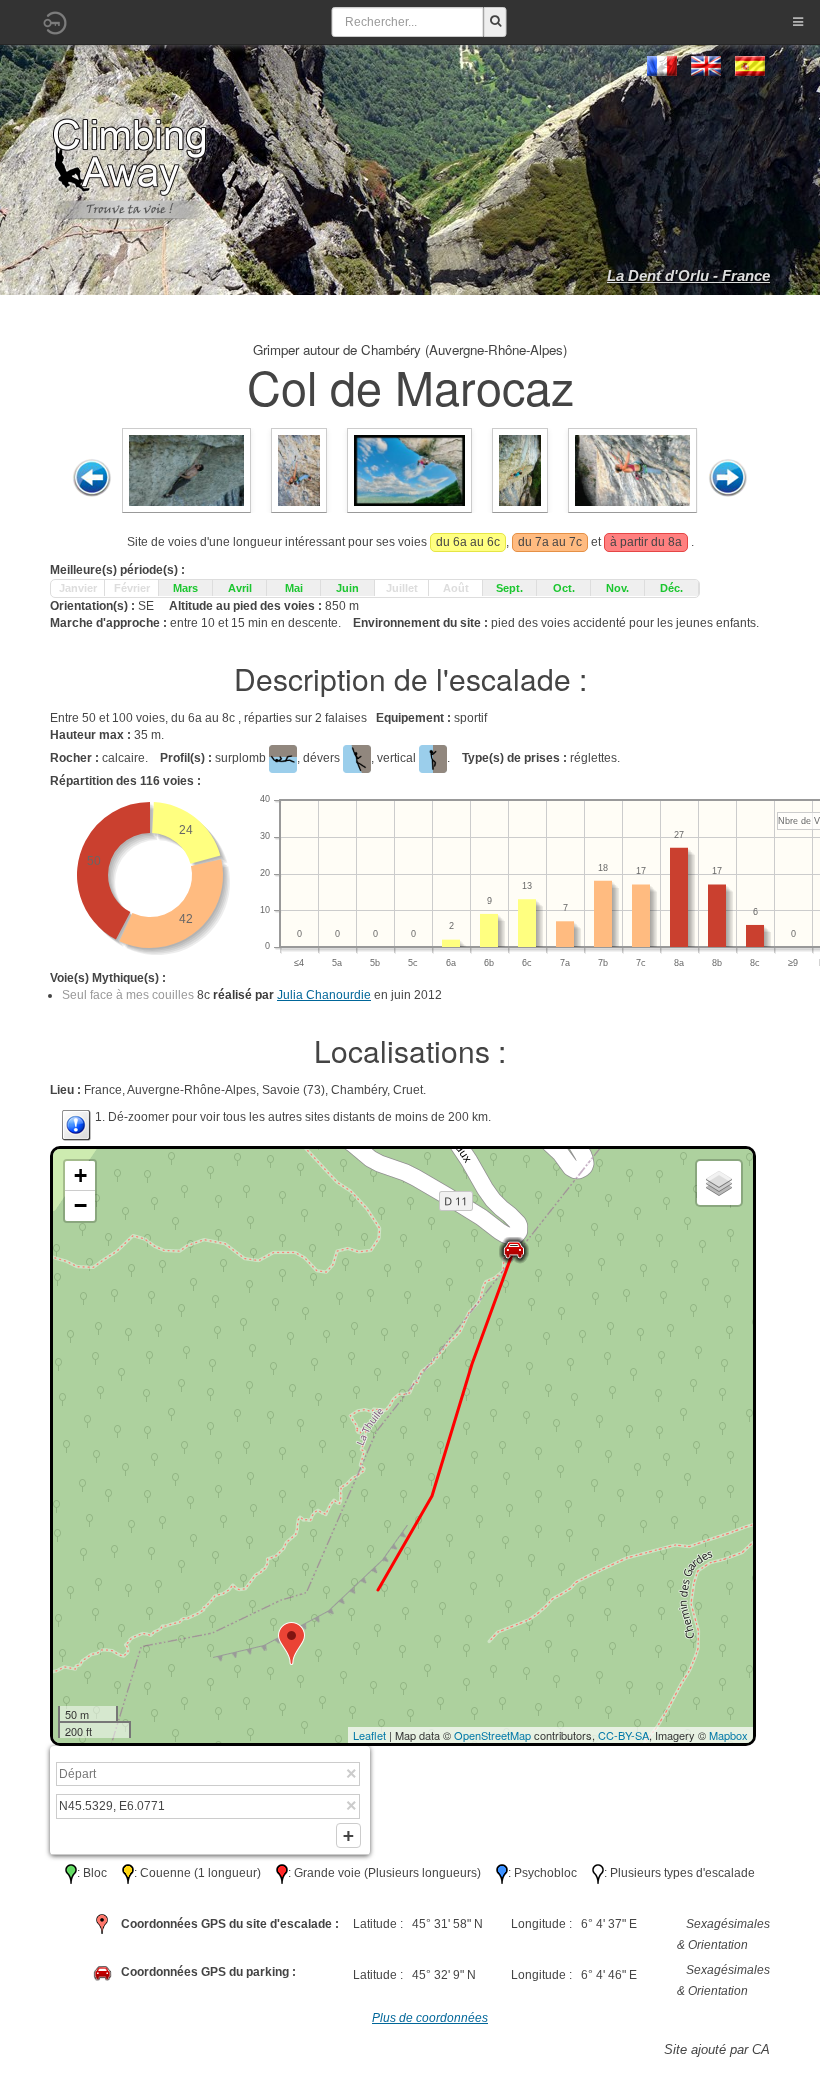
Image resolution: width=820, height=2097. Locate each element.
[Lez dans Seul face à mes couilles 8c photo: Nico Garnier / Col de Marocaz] (186, 470)
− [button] (80, 1205)
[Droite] (728, 478)
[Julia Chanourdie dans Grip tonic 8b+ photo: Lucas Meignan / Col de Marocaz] (409, 470)
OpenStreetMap (492, 1735)
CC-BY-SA (623, 1735)
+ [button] (80, 1175)
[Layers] (719, 1183)
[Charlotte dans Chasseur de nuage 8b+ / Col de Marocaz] (299, 470)
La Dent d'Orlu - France (688, 275)
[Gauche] (92, 478)
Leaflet (369, 1735)
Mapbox (728, 1735)
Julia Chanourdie (324, 995)
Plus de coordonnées (430, 2018)
